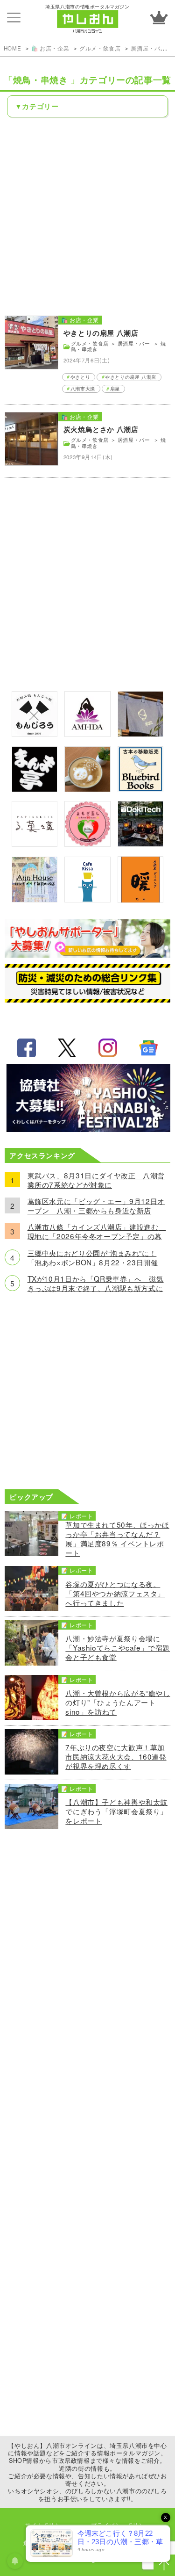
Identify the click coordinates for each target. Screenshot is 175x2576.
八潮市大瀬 (83, 389)
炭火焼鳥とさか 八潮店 (101, 429)
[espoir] (87, 789)
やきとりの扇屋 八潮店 (101, 333)
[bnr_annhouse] (35, 899)
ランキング (159, 18)
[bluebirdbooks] (140, 789)
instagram (108, 1048)
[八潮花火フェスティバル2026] (88, 1129)
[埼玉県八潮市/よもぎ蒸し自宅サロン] (87, 844)
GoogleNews (148, 1048)
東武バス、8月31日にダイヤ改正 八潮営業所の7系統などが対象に (96, 1180)
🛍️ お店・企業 (50, 48)
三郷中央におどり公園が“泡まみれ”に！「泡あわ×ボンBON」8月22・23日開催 (93, 1257)
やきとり (80, 377)
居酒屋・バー (149, 48)
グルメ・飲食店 (100, 48)
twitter (67, 1048)
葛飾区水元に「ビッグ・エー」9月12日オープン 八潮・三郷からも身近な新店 (96, 1205)
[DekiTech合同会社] (140, 844)
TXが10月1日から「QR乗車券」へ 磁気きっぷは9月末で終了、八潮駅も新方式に (96, 1283)
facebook (27, 1048)
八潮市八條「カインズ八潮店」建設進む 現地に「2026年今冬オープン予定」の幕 (97, 1231)
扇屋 (115, 389)
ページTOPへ (164, 2565)
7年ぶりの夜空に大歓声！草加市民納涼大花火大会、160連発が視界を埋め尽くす (116, 1756)
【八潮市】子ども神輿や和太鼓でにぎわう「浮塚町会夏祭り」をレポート (116, 1811)
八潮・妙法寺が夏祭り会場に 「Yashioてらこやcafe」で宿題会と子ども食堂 (118, 1647)
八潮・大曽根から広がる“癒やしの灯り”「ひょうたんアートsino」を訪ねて (118, 1702)
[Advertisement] (87, 216)
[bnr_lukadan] (35, 844)
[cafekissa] (87, 899)
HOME (12, 48)
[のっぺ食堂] (140, 734)
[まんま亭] (35, 789)
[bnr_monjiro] (35, 734)
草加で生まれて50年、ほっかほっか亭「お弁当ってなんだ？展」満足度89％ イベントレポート (117, 1538)
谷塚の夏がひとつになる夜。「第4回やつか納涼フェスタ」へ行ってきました (115, 1593)
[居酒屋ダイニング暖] (140, 900)
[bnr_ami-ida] (87, 734)
